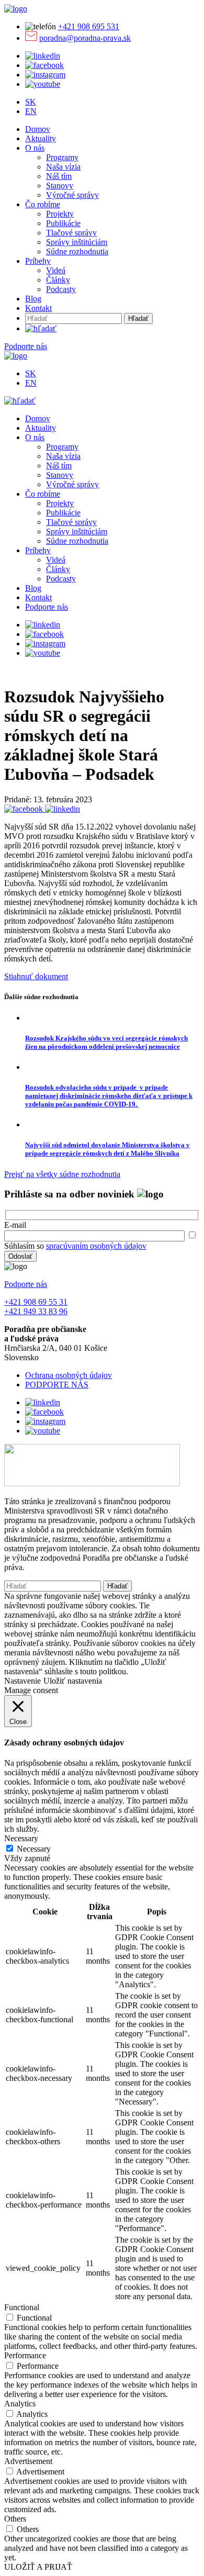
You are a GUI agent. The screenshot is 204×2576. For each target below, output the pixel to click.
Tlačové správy (71, 233)
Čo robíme (43, 204)
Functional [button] (22, 2307)
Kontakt (38, 308)
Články (58, 280)
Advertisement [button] (28, 2461)
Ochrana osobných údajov (69, 1375)
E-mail (15, 1225)
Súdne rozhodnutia (77, 251)
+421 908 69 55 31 (36, 1302)
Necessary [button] (21, 1838)
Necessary (34, 1849)
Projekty (60, 214)
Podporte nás (26, 346)
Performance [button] (25, 2355)
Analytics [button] (20, 2404)
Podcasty (61, 289)
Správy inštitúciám (77, 242)
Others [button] (15, 2519)
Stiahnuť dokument (36, 976)
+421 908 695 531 (89, 26)
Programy (62, 157)
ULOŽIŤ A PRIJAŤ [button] (38, 2567)
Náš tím (59, 176)
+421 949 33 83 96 (36, 1311)
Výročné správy (72, 195)
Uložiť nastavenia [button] (73, 1681)
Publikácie (63, 223)
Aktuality (41, 138)
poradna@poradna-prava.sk (85, 38)
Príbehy (38, 261)
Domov (38, 129)
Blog (33, 299)
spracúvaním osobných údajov (96, 1246)
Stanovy (60, 186)
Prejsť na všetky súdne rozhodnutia (62, 1174)
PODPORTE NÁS (57, 1385)
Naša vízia (63, 167)
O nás (35, 148)
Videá (56, 270)
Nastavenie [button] (22, 1681)
